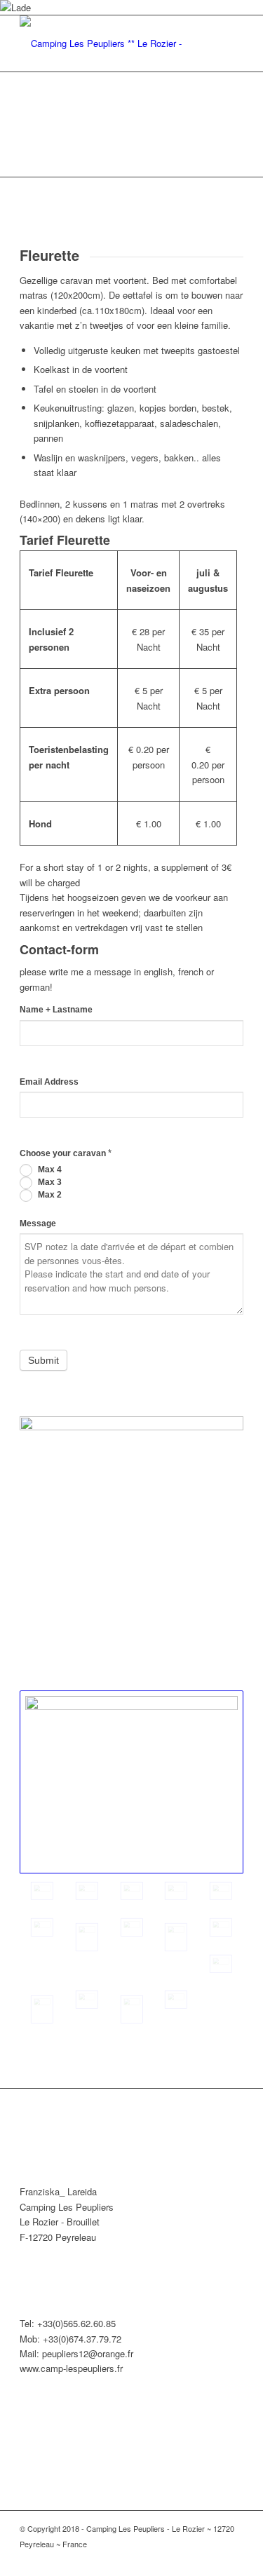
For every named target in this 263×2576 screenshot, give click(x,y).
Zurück (32, 125)
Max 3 (49, 1182)
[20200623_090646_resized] (87, 1891)
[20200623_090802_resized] (131, 1782)
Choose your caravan (66, 1153)
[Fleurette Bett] (221, 1927)
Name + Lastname (56, 1010)
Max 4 (49, 1170)
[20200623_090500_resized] (221, 1891)
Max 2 (49, 1195)
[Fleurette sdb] (42, 2009)
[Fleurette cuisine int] (176, 1891)
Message (38, 1223)
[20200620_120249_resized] (176, 2000)
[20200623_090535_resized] (176, 1937)
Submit (43, 1360)
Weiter (231, 125)
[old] (221, 1964)
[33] (87, 2000)
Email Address (49, 1082)
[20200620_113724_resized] (132, 2009)
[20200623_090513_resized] (87, 1937)
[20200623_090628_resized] (132, 1927)
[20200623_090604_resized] (132, 1891)
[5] (42, 1927)
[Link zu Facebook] (233, 2558)
